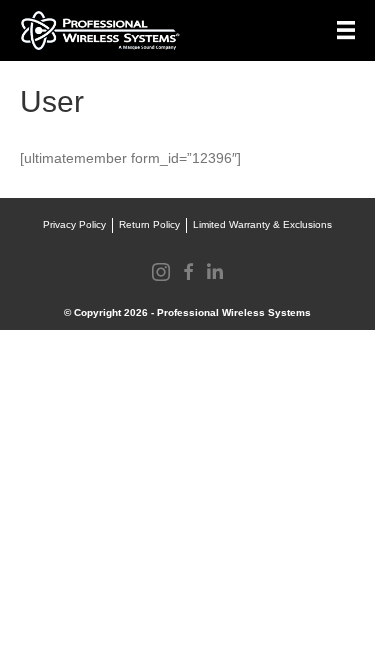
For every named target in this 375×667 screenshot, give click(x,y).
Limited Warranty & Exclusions (262, 224)
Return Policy (149, 224)
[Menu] (346, 30)
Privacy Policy (74, 224)
